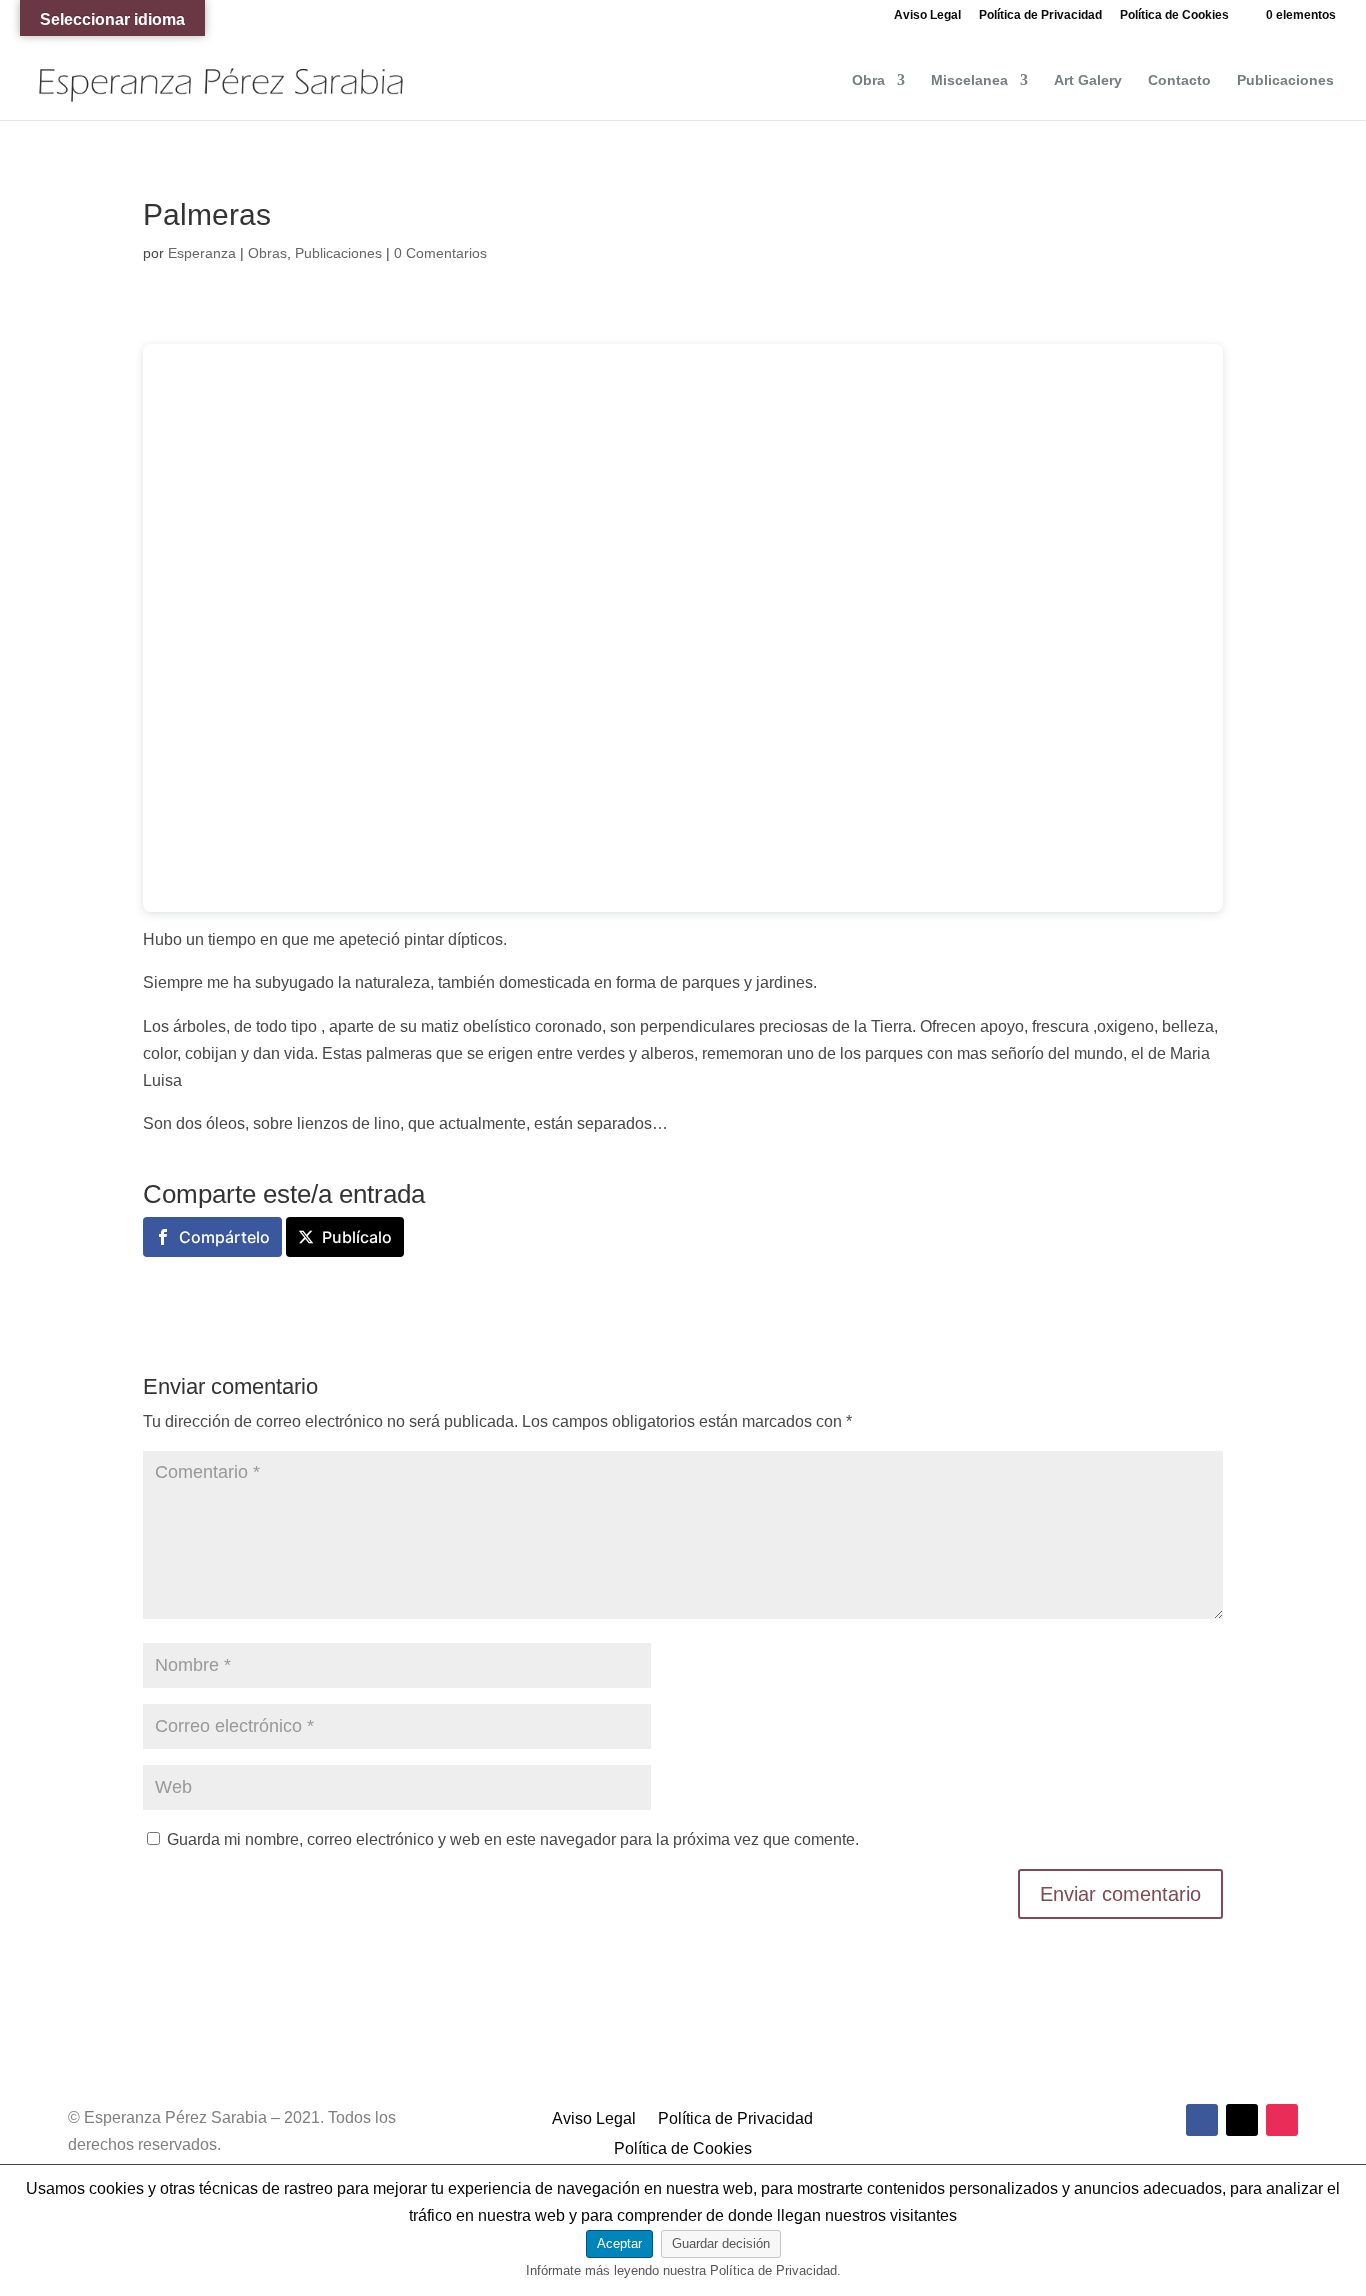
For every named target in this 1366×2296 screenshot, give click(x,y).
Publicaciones (1285, 80)
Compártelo (224, 1237)
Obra (868, 80)
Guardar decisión (721, 2243)
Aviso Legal (927, 15)
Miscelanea (969, 80)
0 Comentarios (440, 253)
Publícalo (357, 1237)
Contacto (1179, 80)
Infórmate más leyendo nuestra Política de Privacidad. (683, 2270)
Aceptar (619, 2243)
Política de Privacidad (1040, 15)
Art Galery (1088, 80)
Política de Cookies (1174, 15)
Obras (267, 253)
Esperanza (202, 253)
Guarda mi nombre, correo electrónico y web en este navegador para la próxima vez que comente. (513, 1839)
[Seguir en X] (1242, 2120)
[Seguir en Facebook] (1202, 2120)
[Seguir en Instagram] (1282, 2120)
